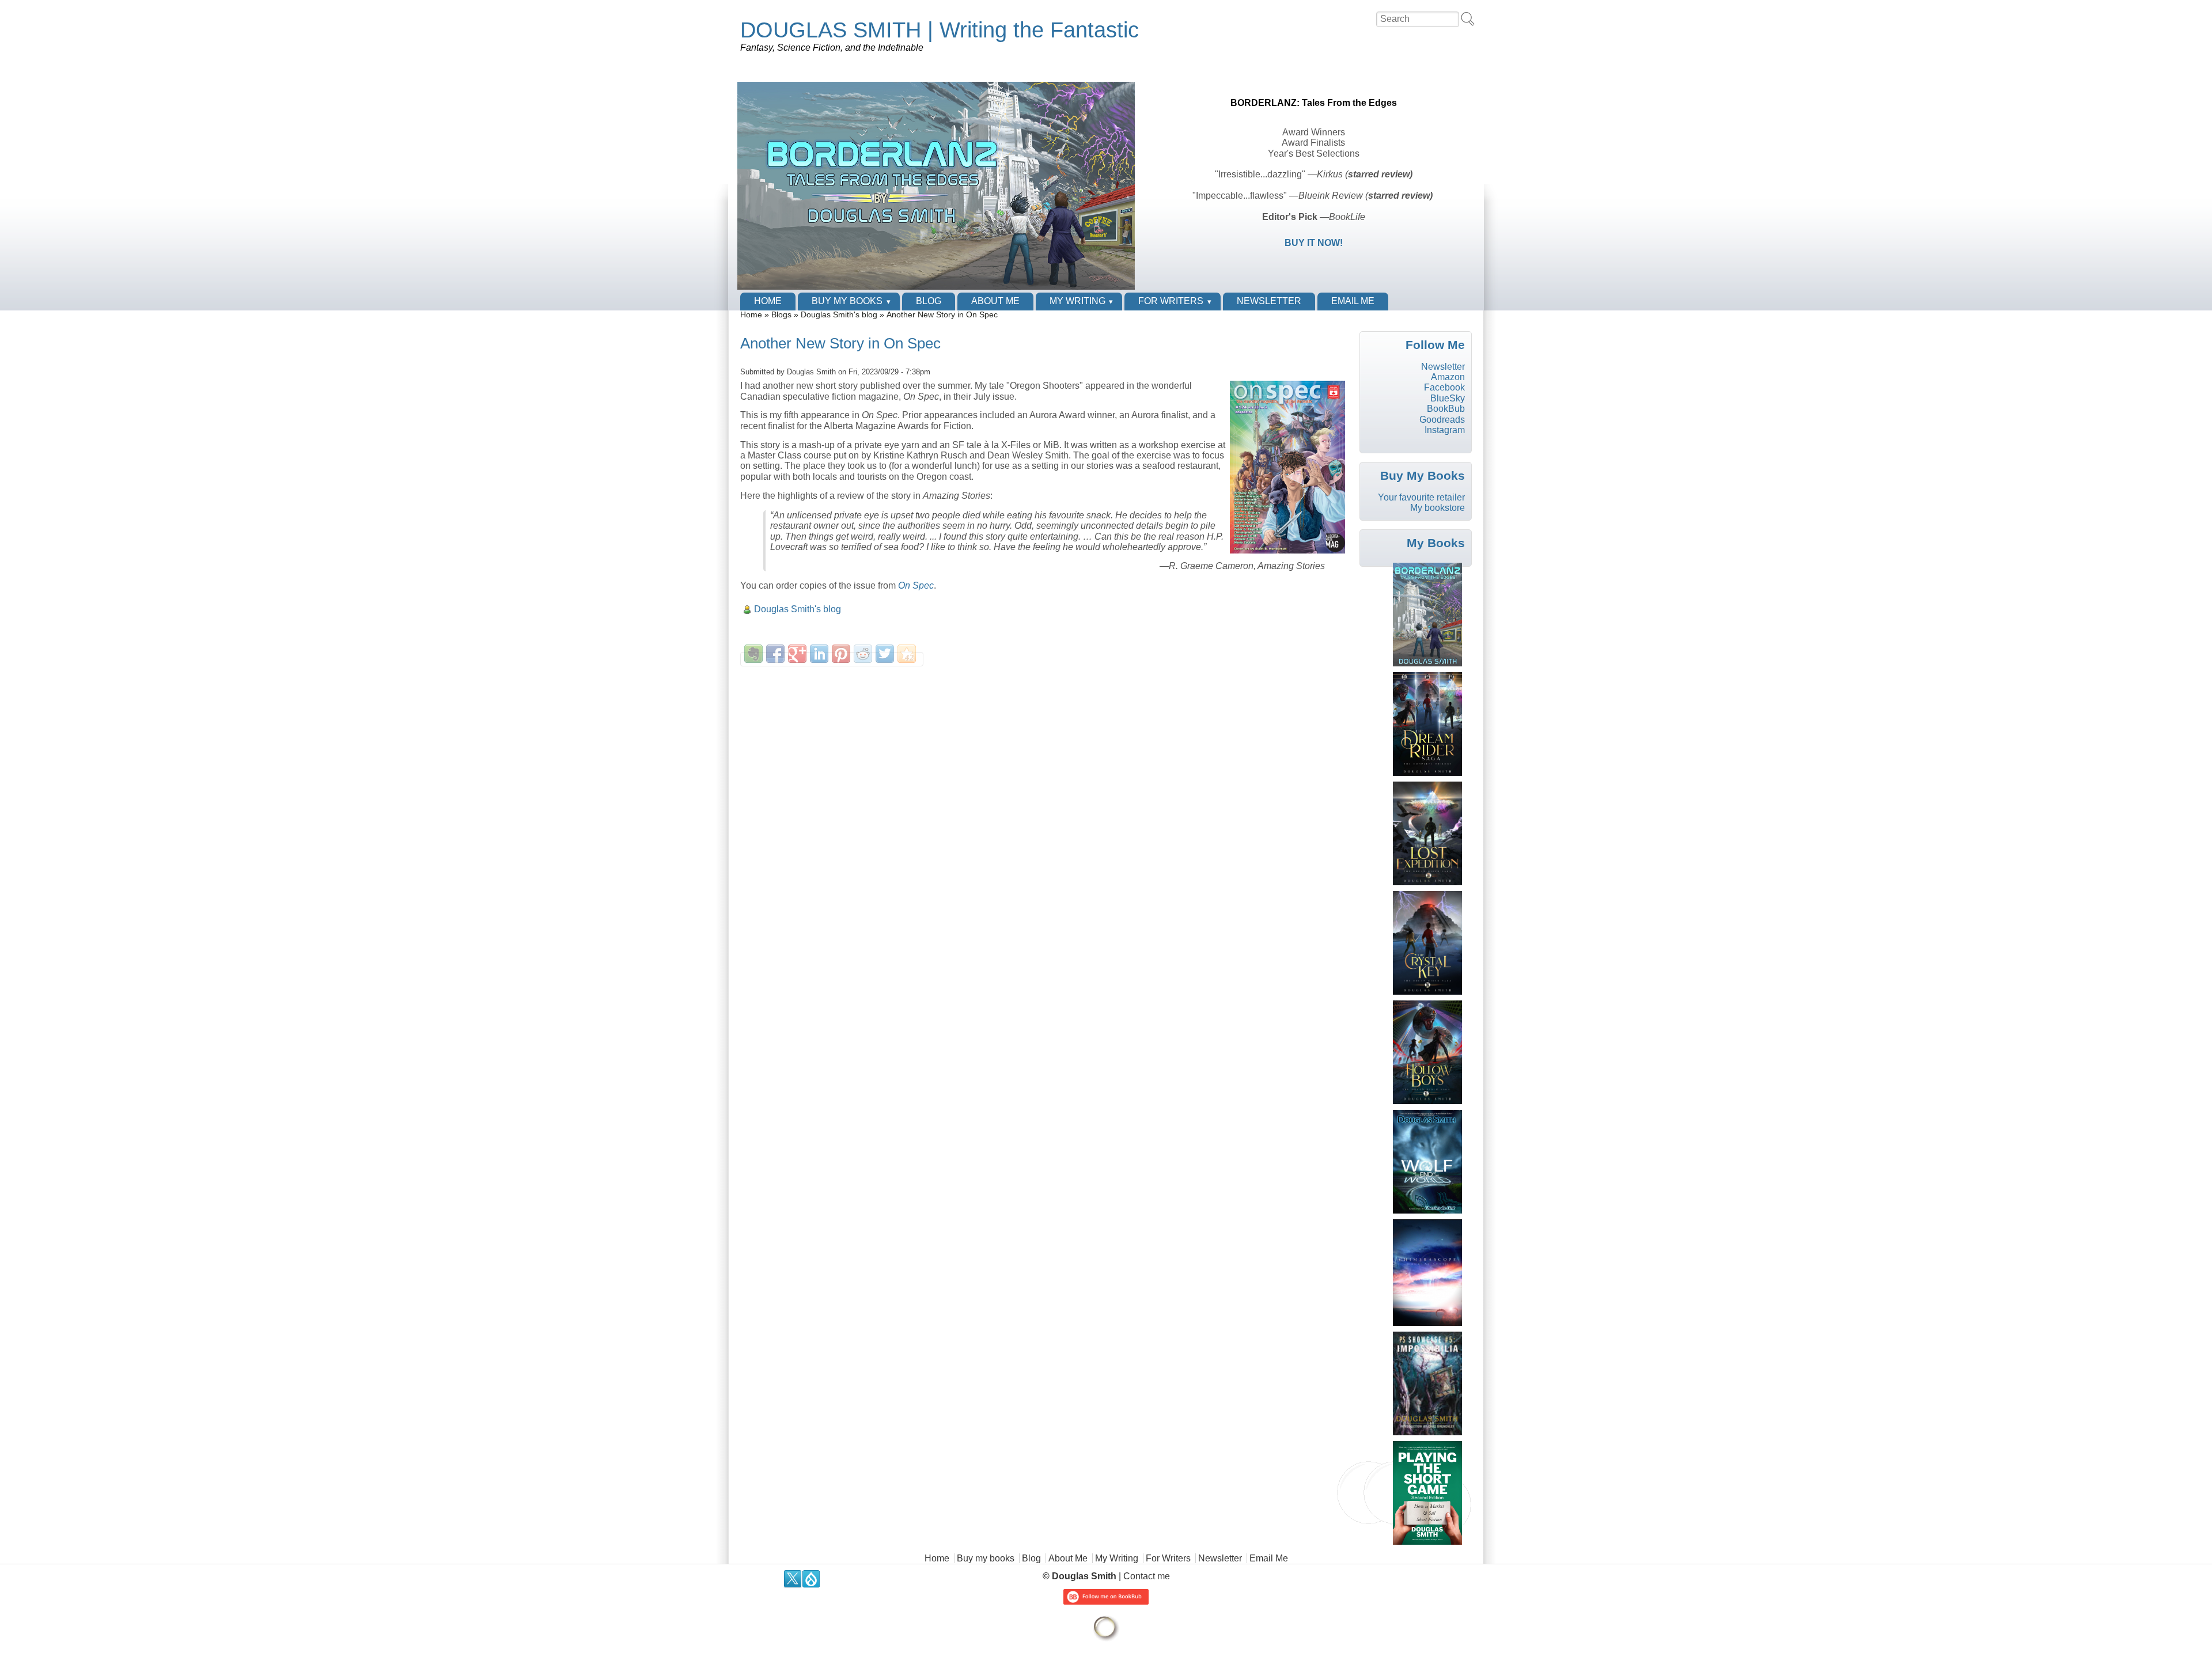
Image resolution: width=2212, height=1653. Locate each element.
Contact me (1147, 1576)
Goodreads (1442, 420)
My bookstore (1438, 508)
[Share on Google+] (797, 654)
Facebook (1444, 387)
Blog (929, 301)
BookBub (1446, 409)
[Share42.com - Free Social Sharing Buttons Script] (907, 654)
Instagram (1445, 430)
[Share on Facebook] (775, 654)
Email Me (1353, 301)
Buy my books (847, 301)
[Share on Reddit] (863, 654)
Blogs (781, 315)
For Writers (1171, 301)
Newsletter (1269, 301)
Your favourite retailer (1421, 497)
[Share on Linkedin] (819, 654)
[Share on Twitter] (885, 654)
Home (768, 301)
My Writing (1077, 301)
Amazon (1448, 377)
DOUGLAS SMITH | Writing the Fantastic (940, 30)
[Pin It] (841, 654)
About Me (995, 301)
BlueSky (1448, 398)
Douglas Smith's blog (839, 315)
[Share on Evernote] (753, 654)
